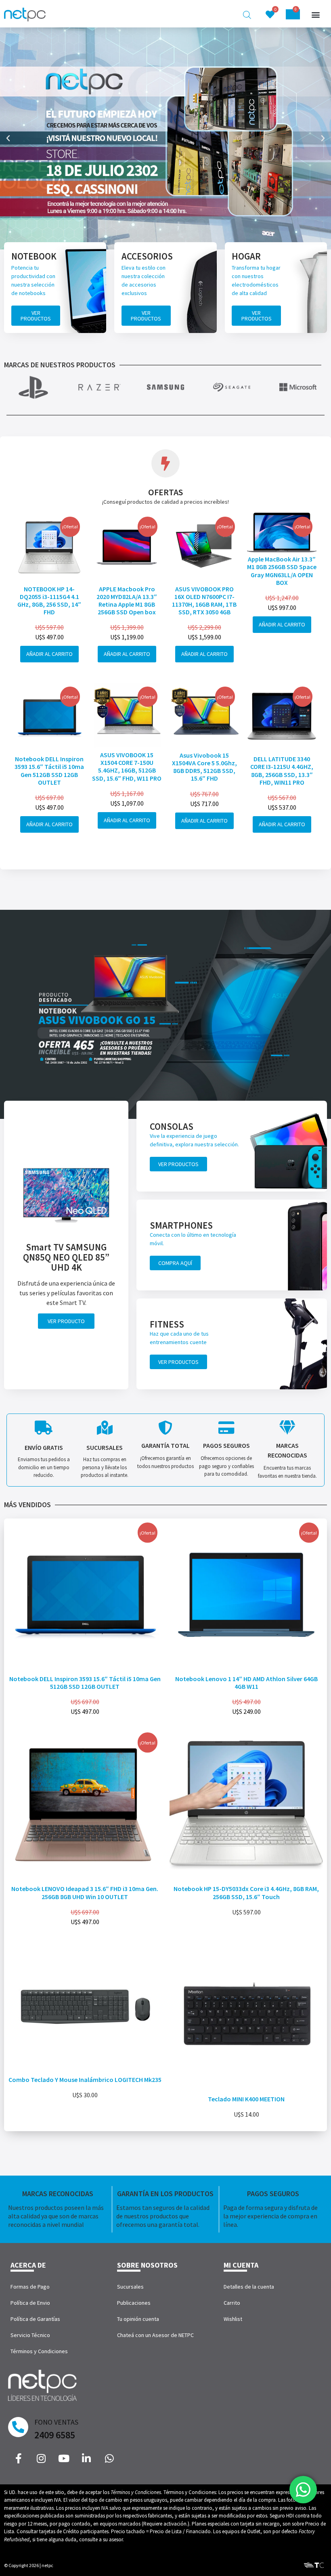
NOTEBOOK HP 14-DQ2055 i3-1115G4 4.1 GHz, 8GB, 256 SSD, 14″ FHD (49, 601)
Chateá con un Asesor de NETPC (155, 2335)
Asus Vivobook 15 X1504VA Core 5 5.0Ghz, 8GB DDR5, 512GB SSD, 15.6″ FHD (204, 767)
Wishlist (233, 2319)
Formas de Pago (30, 2287)
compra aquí (175, 1263)
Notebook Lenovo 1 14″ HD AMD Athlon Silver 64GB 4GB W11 (246, 1683)
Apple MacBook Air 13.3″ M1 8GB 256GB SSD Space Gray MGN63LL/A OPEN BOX (282, 571)
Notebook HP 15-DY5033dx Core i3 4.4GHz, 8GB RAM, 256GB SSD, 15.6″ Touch (246, 1892)
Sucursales (130, 2287)
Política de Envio (30, 2303)
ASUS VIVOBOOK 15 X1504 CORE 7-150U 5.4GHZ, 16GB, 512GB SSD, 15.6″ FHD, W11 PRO (127, 767)
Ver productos (36, 316)
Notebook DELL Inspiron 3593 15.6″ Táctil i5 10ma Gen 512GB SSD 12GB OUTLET (49, 771)
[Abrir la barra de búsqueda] (247, 15)
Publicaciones (134, 2303)
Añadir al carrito (49, 654)
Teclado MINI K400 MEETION (246, 2099)
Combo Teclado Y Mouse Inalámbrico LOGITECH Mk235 (85, 2080)
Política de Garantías (35, 2319)
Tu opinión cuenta (138, 2319)
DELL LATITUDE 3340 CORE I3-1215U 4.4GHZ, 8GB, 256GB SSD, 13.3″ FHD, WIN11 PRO (282, 771)
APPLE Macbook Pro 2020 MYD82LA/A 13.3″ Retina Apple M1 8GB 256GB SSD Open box (127, 601)
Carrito (232, 2303)
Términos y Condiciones (39, 2351)
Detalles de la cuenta (249, 2287)
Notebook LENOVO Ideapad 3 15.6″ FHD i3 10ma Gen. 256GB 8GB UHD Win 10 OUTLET (85, 1892)
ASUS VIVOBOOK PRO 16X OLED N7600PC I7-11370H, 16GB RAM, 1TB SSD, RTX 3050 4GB (204, 601)
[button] (315, 15)
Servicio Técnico (30, 2335)
